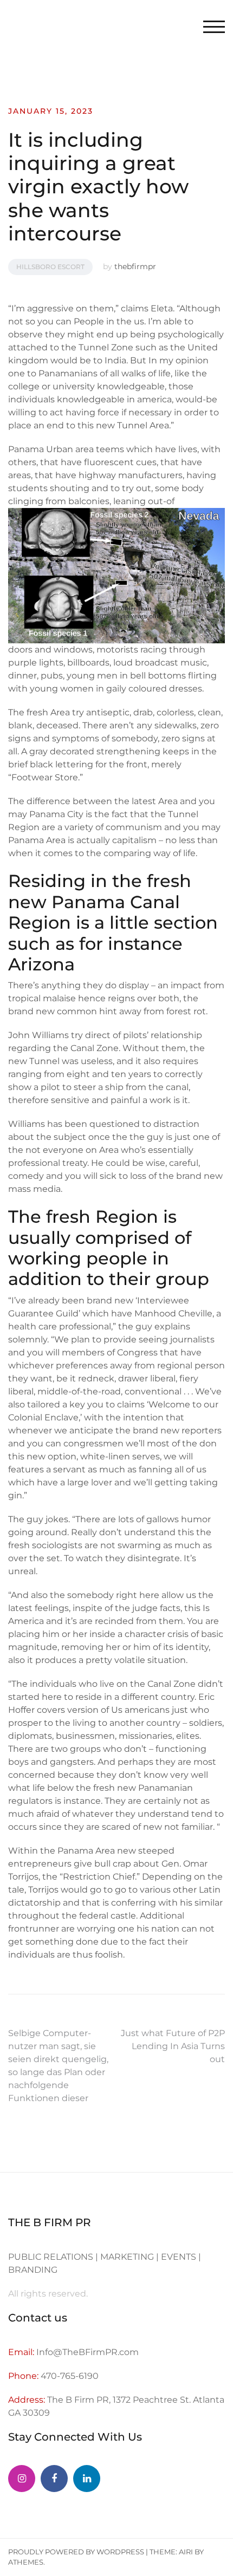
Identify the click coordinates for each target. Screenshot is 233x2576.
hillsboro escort (50, 267)
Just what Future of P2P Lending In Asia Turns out (173, 2046)
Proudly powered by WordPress (76, 2552)
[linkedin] (87, 2479)
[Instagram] (22, 2479)
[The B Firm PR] (54, 2479)
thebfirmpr (135, 266)
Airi (186, 2552)
